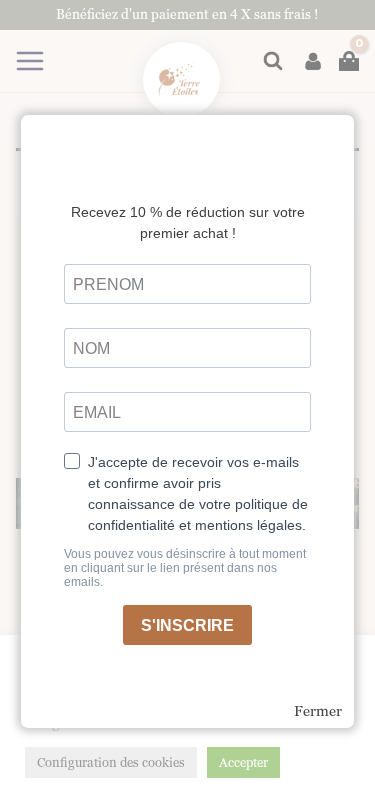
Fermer (318, 711)
